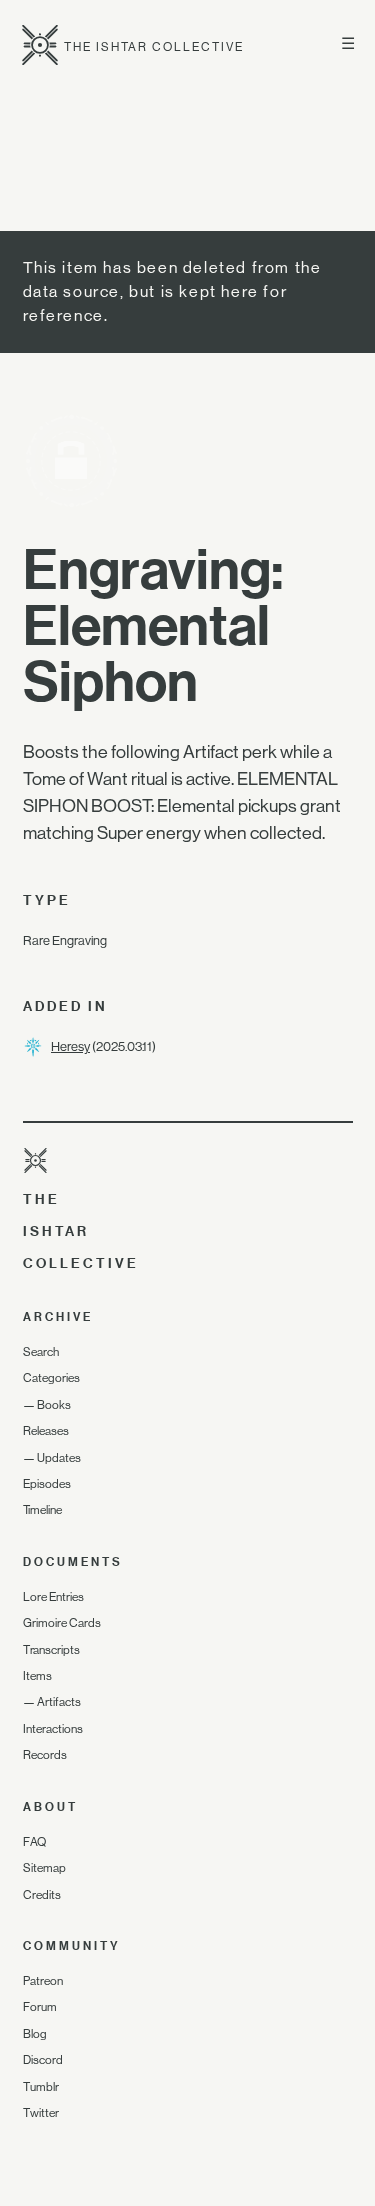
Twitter (41, 2113)
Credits (42, 1895)
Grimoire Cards (62, 1623)
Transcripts (51, 1650)
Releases (46, 1431)
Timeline (42, 1510)
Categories (51, 1378)
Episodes (47, 1484)
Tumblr (41, 2087)
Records (45, 1755)
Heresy (70, 1046)
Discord (43, 2060)
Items (37, 1676)
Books (54, 1405)
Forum (40, 2007)
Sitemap (44, 1868)
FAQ (34, 1842)
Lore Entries (53, 1597)
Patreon (43, 1981)
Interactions (53, 1729)
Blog (35, 2034)
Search (41, 1352)
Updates (59, 1458)
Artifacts (59, 1702)
